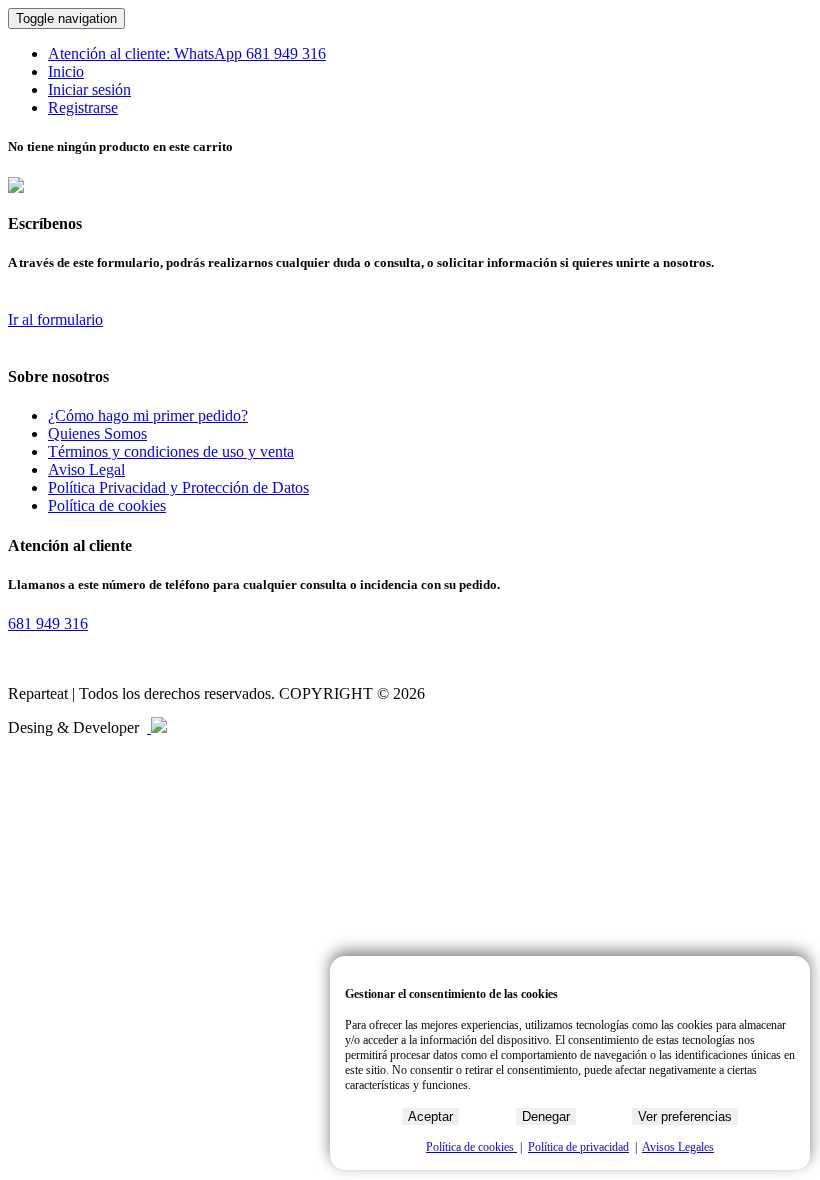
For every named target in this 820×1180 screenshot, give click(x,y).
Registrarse (83, 107)
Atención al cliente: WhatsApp (147, 53)
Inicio (66, 71)
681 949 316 (286, 53)
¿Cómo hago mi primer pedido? (148, 415)
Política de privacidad (578, 1147)
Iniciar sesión (89, 89)
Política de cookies (107, 505)
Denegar (546, 1116)
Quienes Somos (97, 433)
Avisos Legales (678, 1147)
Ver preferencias (685, 1116)
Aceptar (430, 1116)
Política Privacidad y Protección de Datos (178, 487)
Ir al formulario (55, 319)
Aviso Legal (86, 469)
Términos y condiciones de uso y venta (171, 451)
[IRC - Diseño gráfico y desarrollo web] (157, 727)
